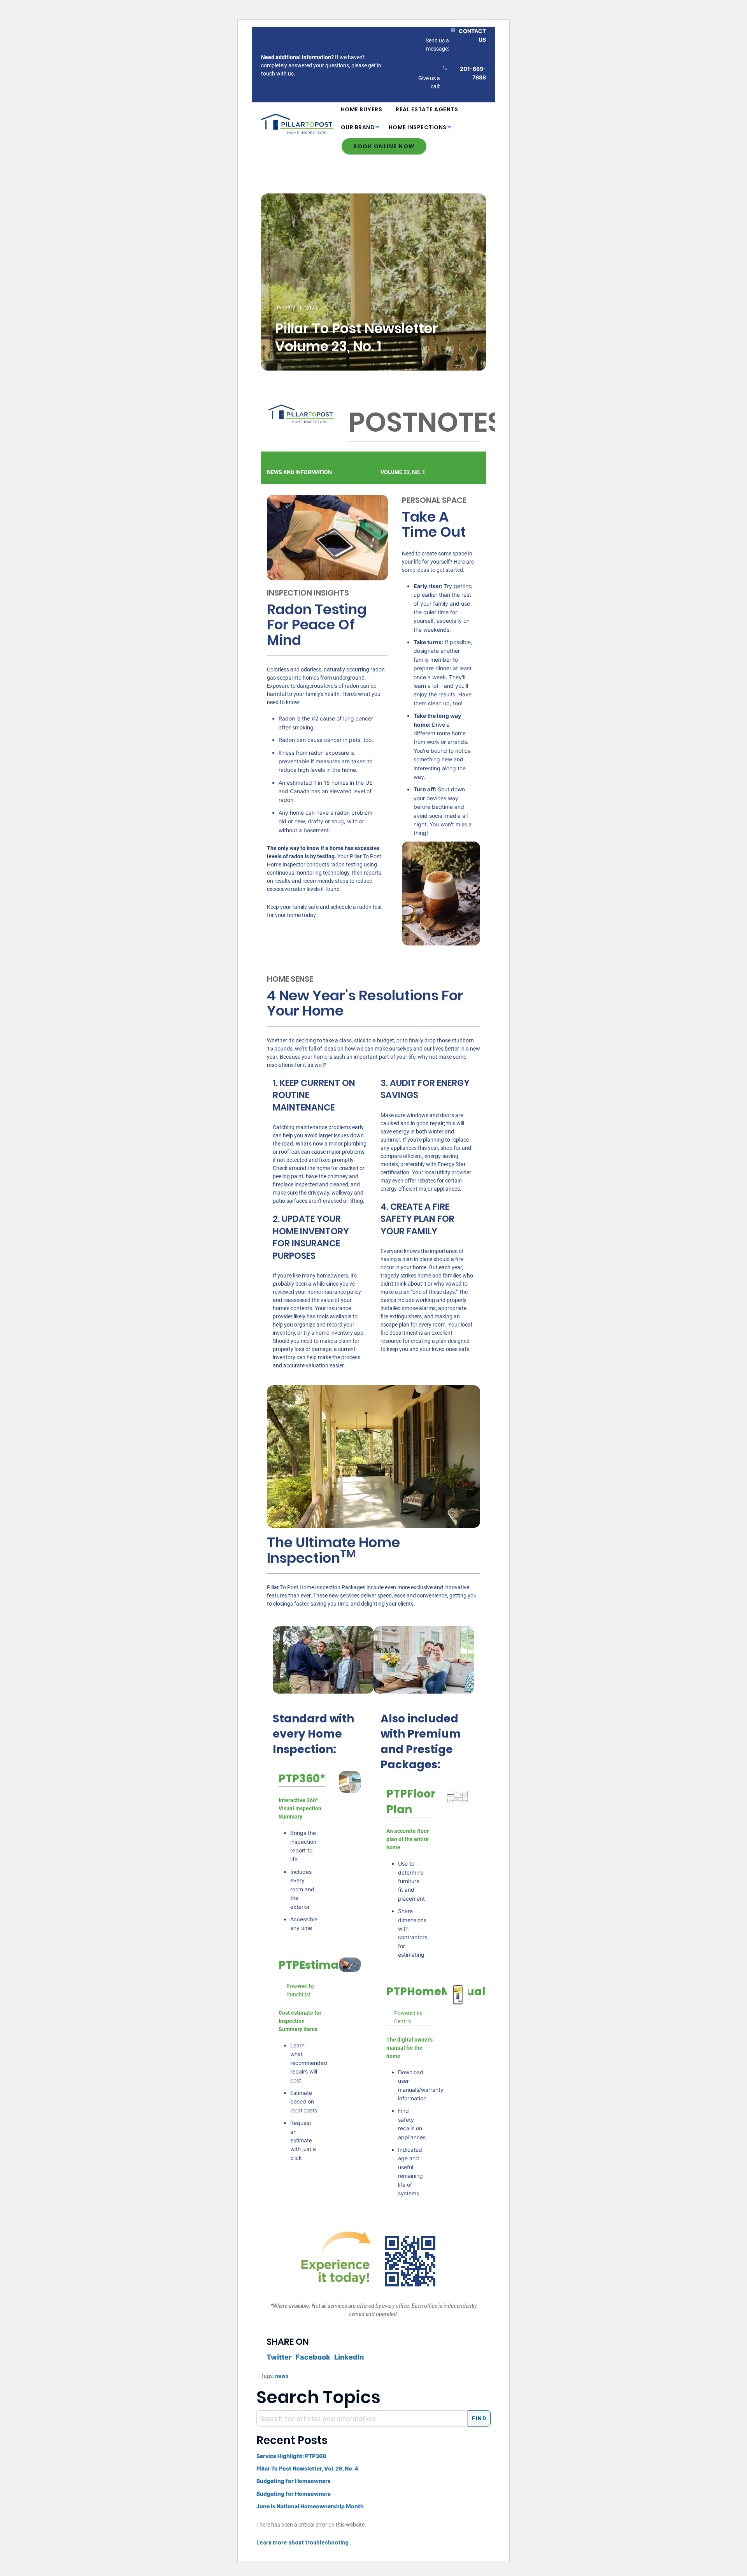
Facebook (313, 2357)
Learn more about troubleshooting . (304, 2543)
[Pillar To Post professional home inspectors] (297, 123)
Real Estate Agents (427, 109)
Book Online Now (384, 146)
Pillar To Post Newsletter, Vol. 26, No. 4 (307, 2468)
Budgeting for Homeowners (294, 2481)
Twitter (279, 2357)
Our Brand (358, 127)
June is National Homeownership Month (310, 2506)
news (282, 2376)
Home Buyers (362, 109)
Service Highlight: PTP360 (291, 2456)
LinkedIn (349, 2357)
